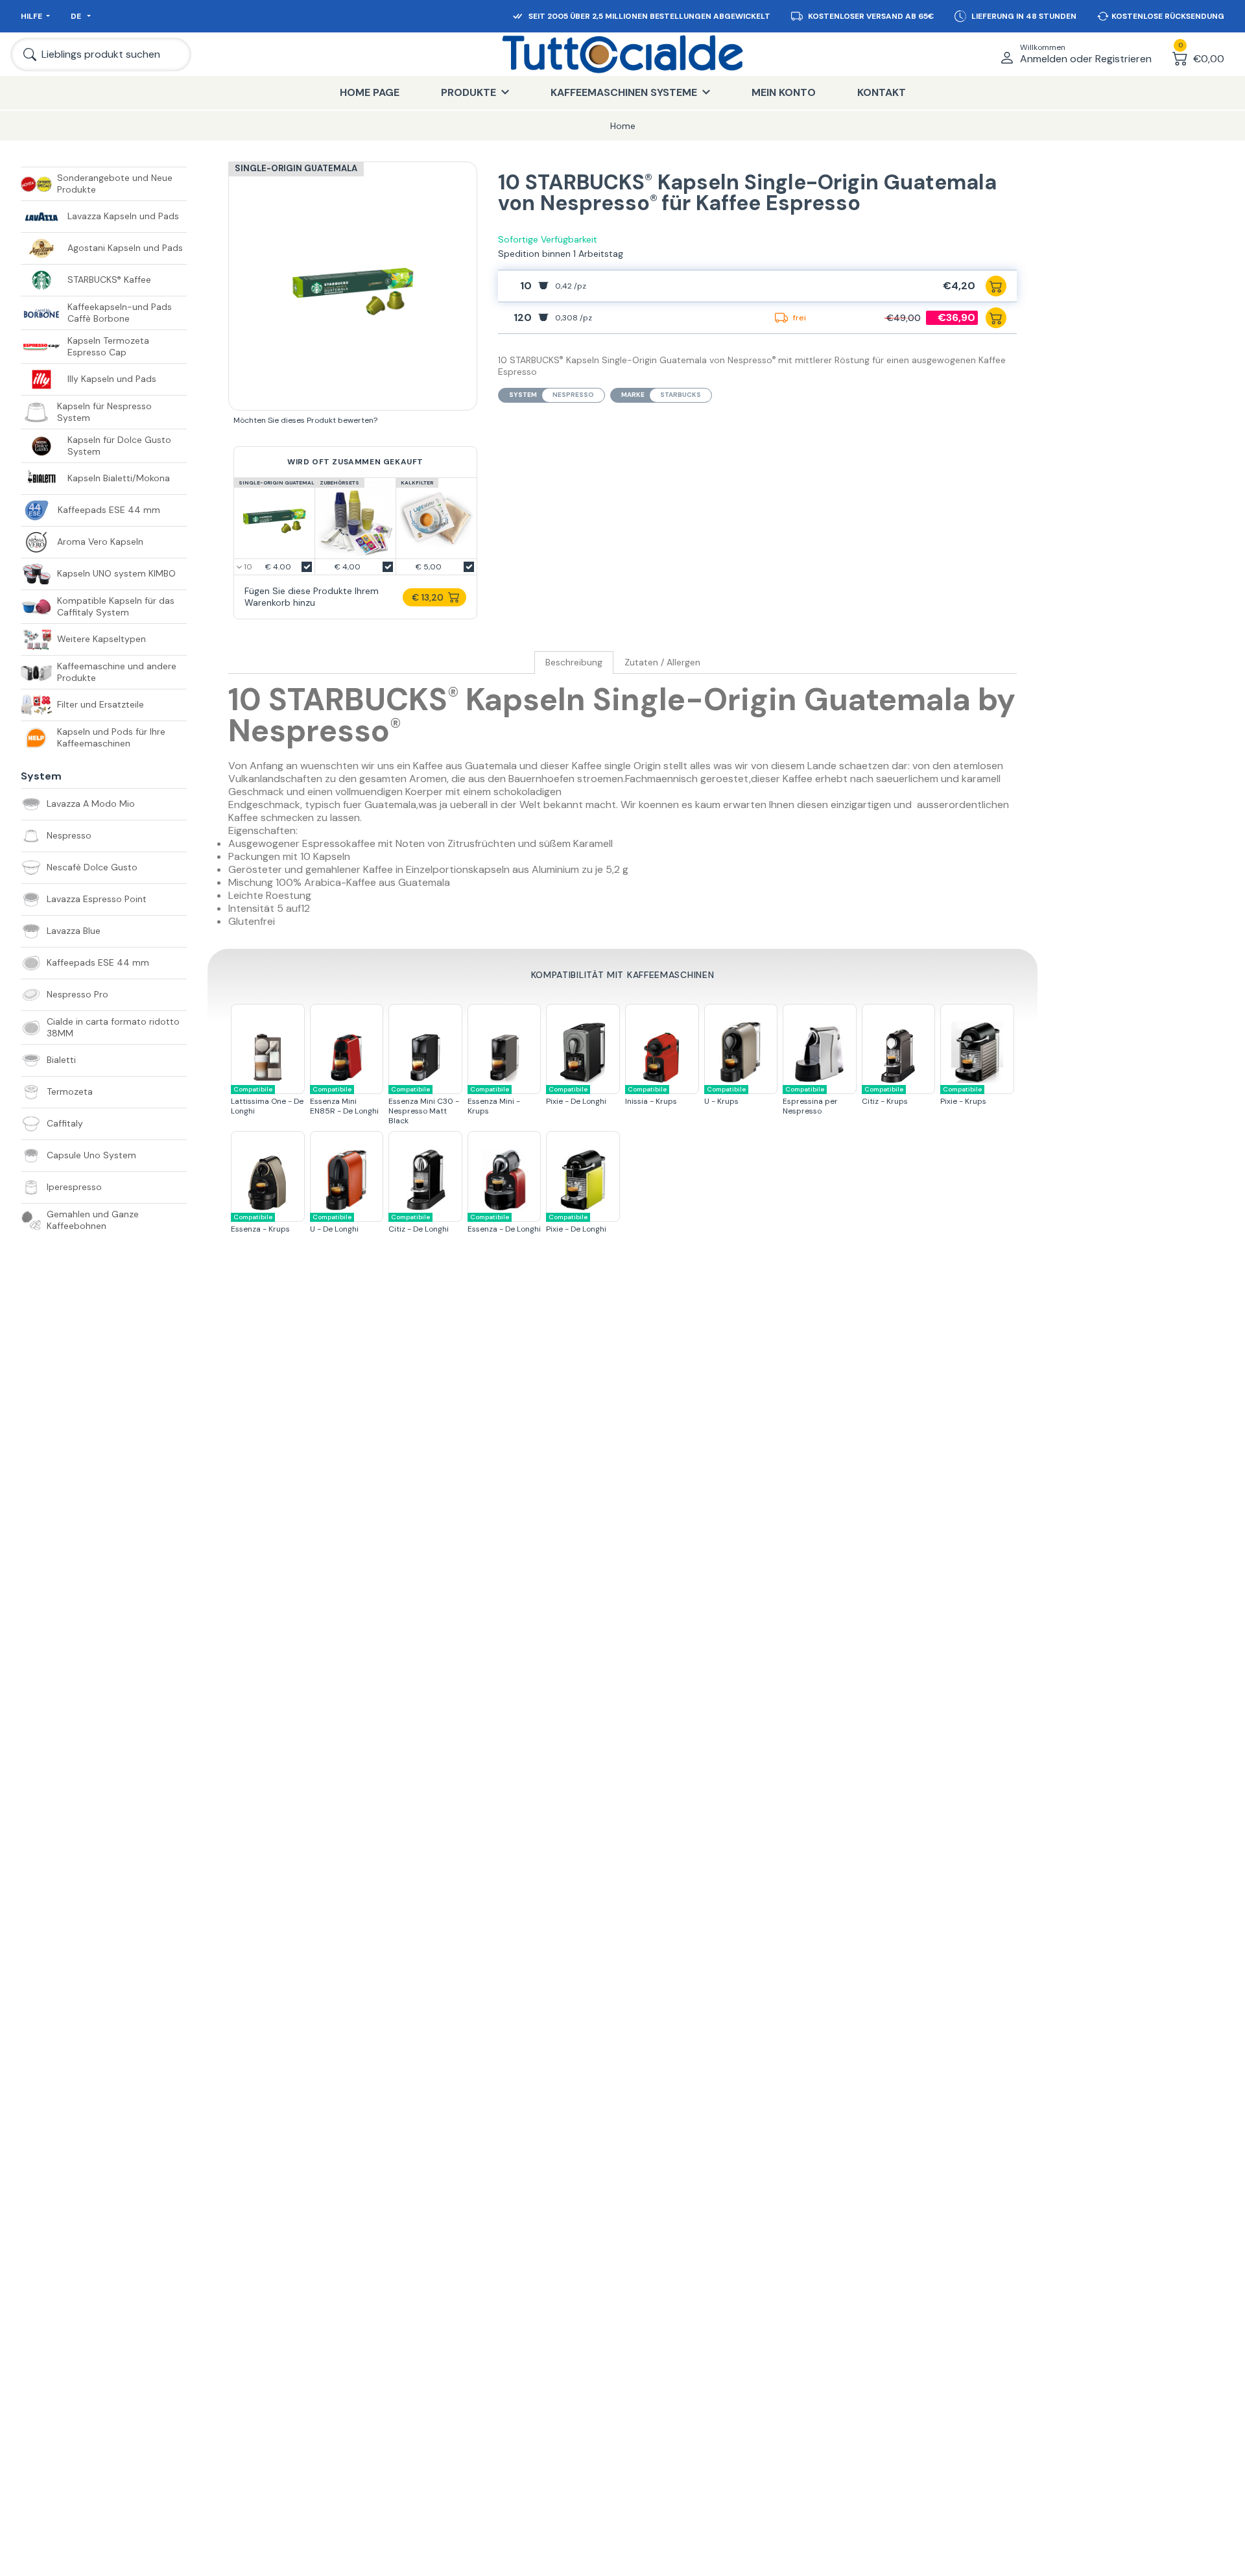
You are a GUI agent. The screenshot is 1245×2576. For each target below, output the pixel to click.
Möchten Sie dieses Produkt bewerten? (305, 420)
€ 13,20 (428, 597)
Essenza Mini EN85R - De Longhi (344, 1101)
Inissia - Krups (651, 1096)
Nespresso (573, 395)
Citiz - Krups (885, 1096)
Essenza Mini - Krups (494, 1101)
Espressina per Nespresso (810, 1101)
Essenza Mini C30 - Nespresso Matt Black (424, 1105)
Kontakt (882, 92)
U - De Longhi (334, 1223)
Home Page (370, 92)
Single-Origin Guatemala (296, 168)
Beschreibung (574, 662)
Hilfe (31, 16)
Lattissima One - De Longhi (267, 1101)
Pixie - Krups (963, 1096)
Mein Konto (784, 92)
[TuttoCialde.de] (622, 54)
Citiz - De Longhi (419, 1223)
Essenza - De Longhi (504, 1223)
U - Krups (725, 1096)
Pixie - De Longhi (576, 1096)
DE (77, 16)
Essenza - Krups (260, 1223)
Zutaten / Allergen (662, 662)
